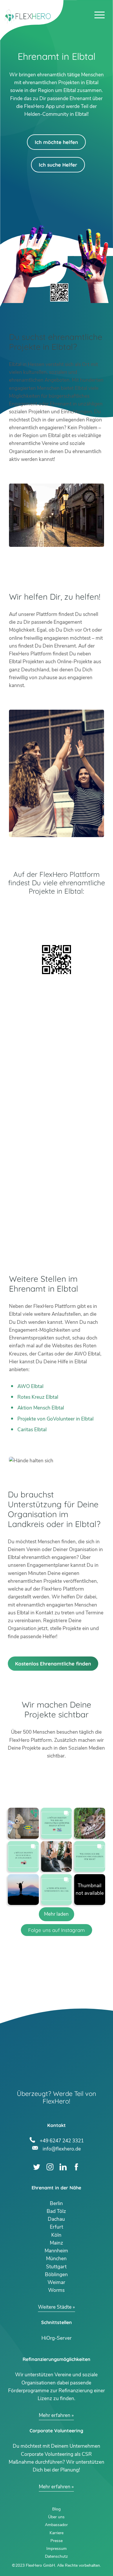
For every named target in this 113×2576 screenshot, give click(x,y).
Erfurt (57, 2227)
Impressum (57, 2549)
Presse (57, 2541)
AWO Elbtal (30, 1386)
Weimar (56, 2282)
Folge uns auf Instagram (57, 1930)
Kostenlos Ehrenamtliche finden (53, 1664)
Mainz (57, 2243)
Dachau (56, 2219)
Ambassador (56, 2525)
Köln (56, 2235)
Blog (56, 2509)
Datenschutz (56, 2556)
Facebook (76, 2167)
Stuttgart (56, 2267)
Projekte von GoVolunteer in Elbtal (55, 1419)
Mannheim (56, 2251)
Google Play (57, 911)
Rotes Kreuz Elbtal (38, 1397)
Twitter (37, 2167)
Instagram (50, 2167)
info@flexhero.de (62, 2148)
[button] (23, 1823)
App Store (57, 926)
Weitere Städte (55, 2307)
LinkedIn (63, 2167)
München (56, 2259)
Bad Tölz (56, 2211)
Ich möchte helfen (56, 142)
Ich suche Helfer (58, 165)
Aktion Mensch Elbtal (41, 1408)
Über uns (56, 2517)
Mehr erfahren (55, 2415)
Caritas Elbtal (32, 1430)
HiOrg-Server (57, 2338)
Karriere (57, 2533)
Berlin (56, 2203)
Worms (56, 2290)
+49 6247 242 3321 (62, 2140)
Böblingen (56, 2275)
